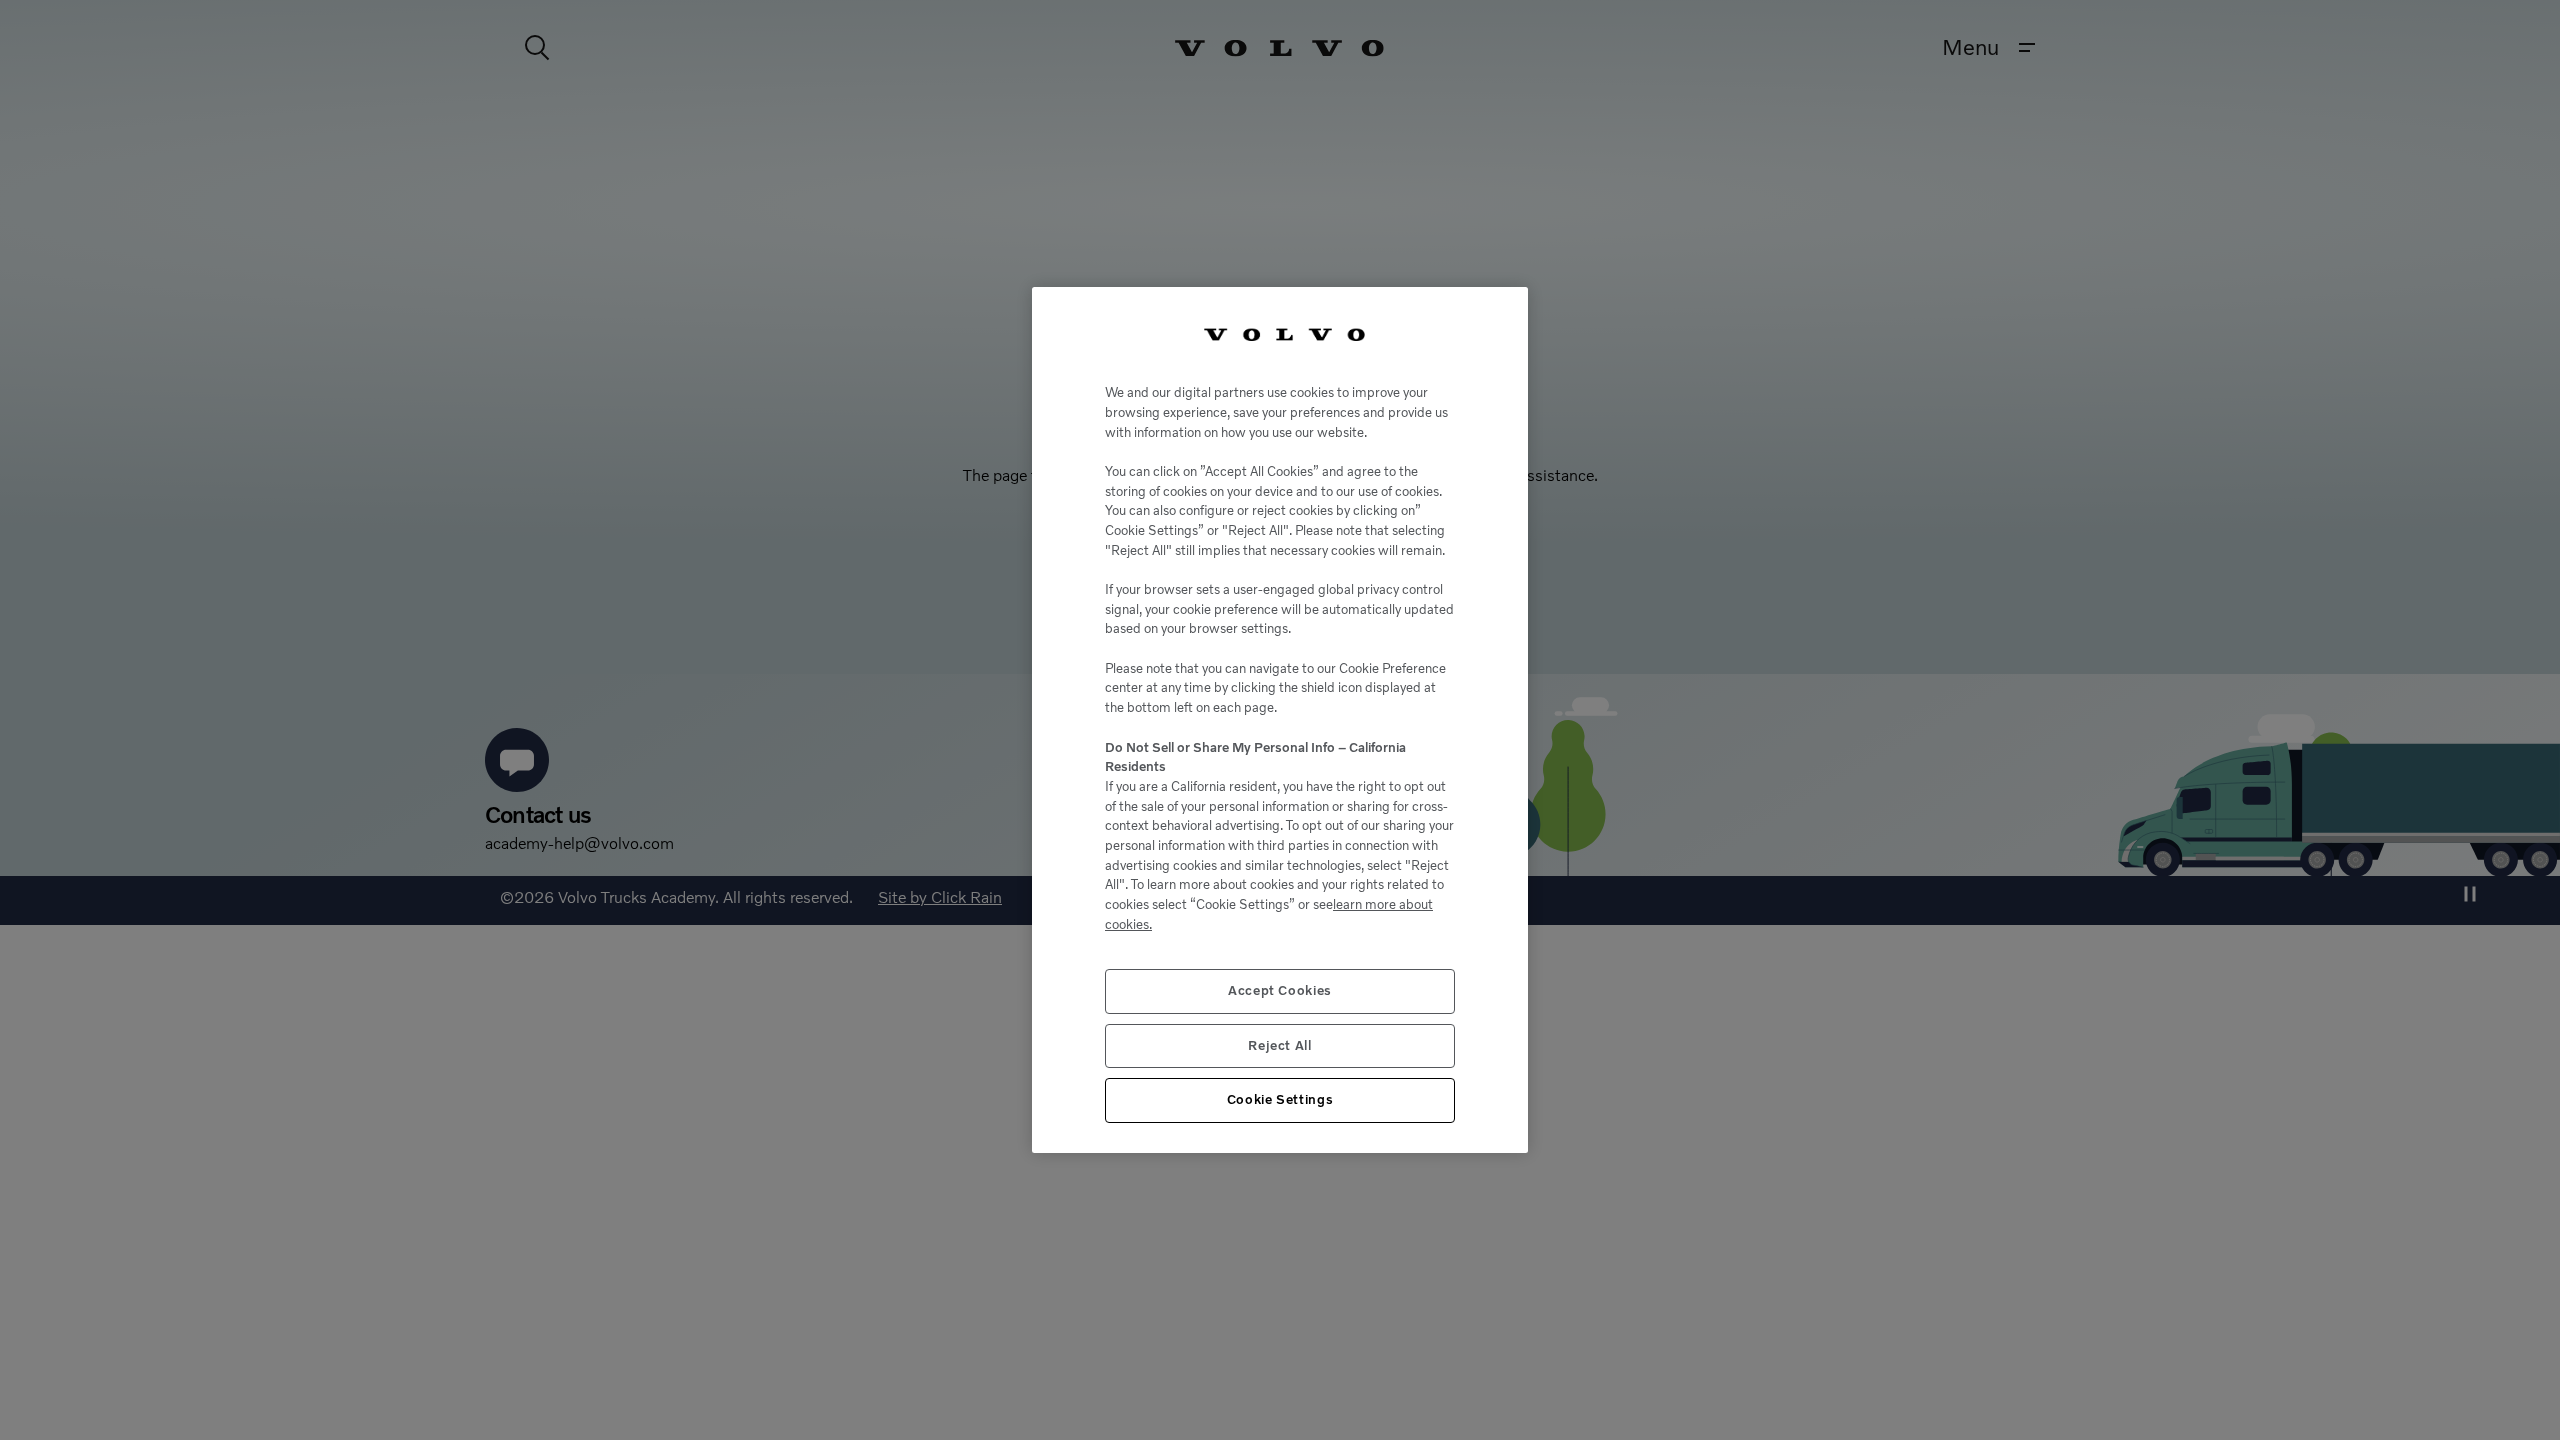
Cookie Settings (1280, 1099)
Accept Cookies (1280, 990)
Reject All (1280, 1045)
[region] (1280, 719)
